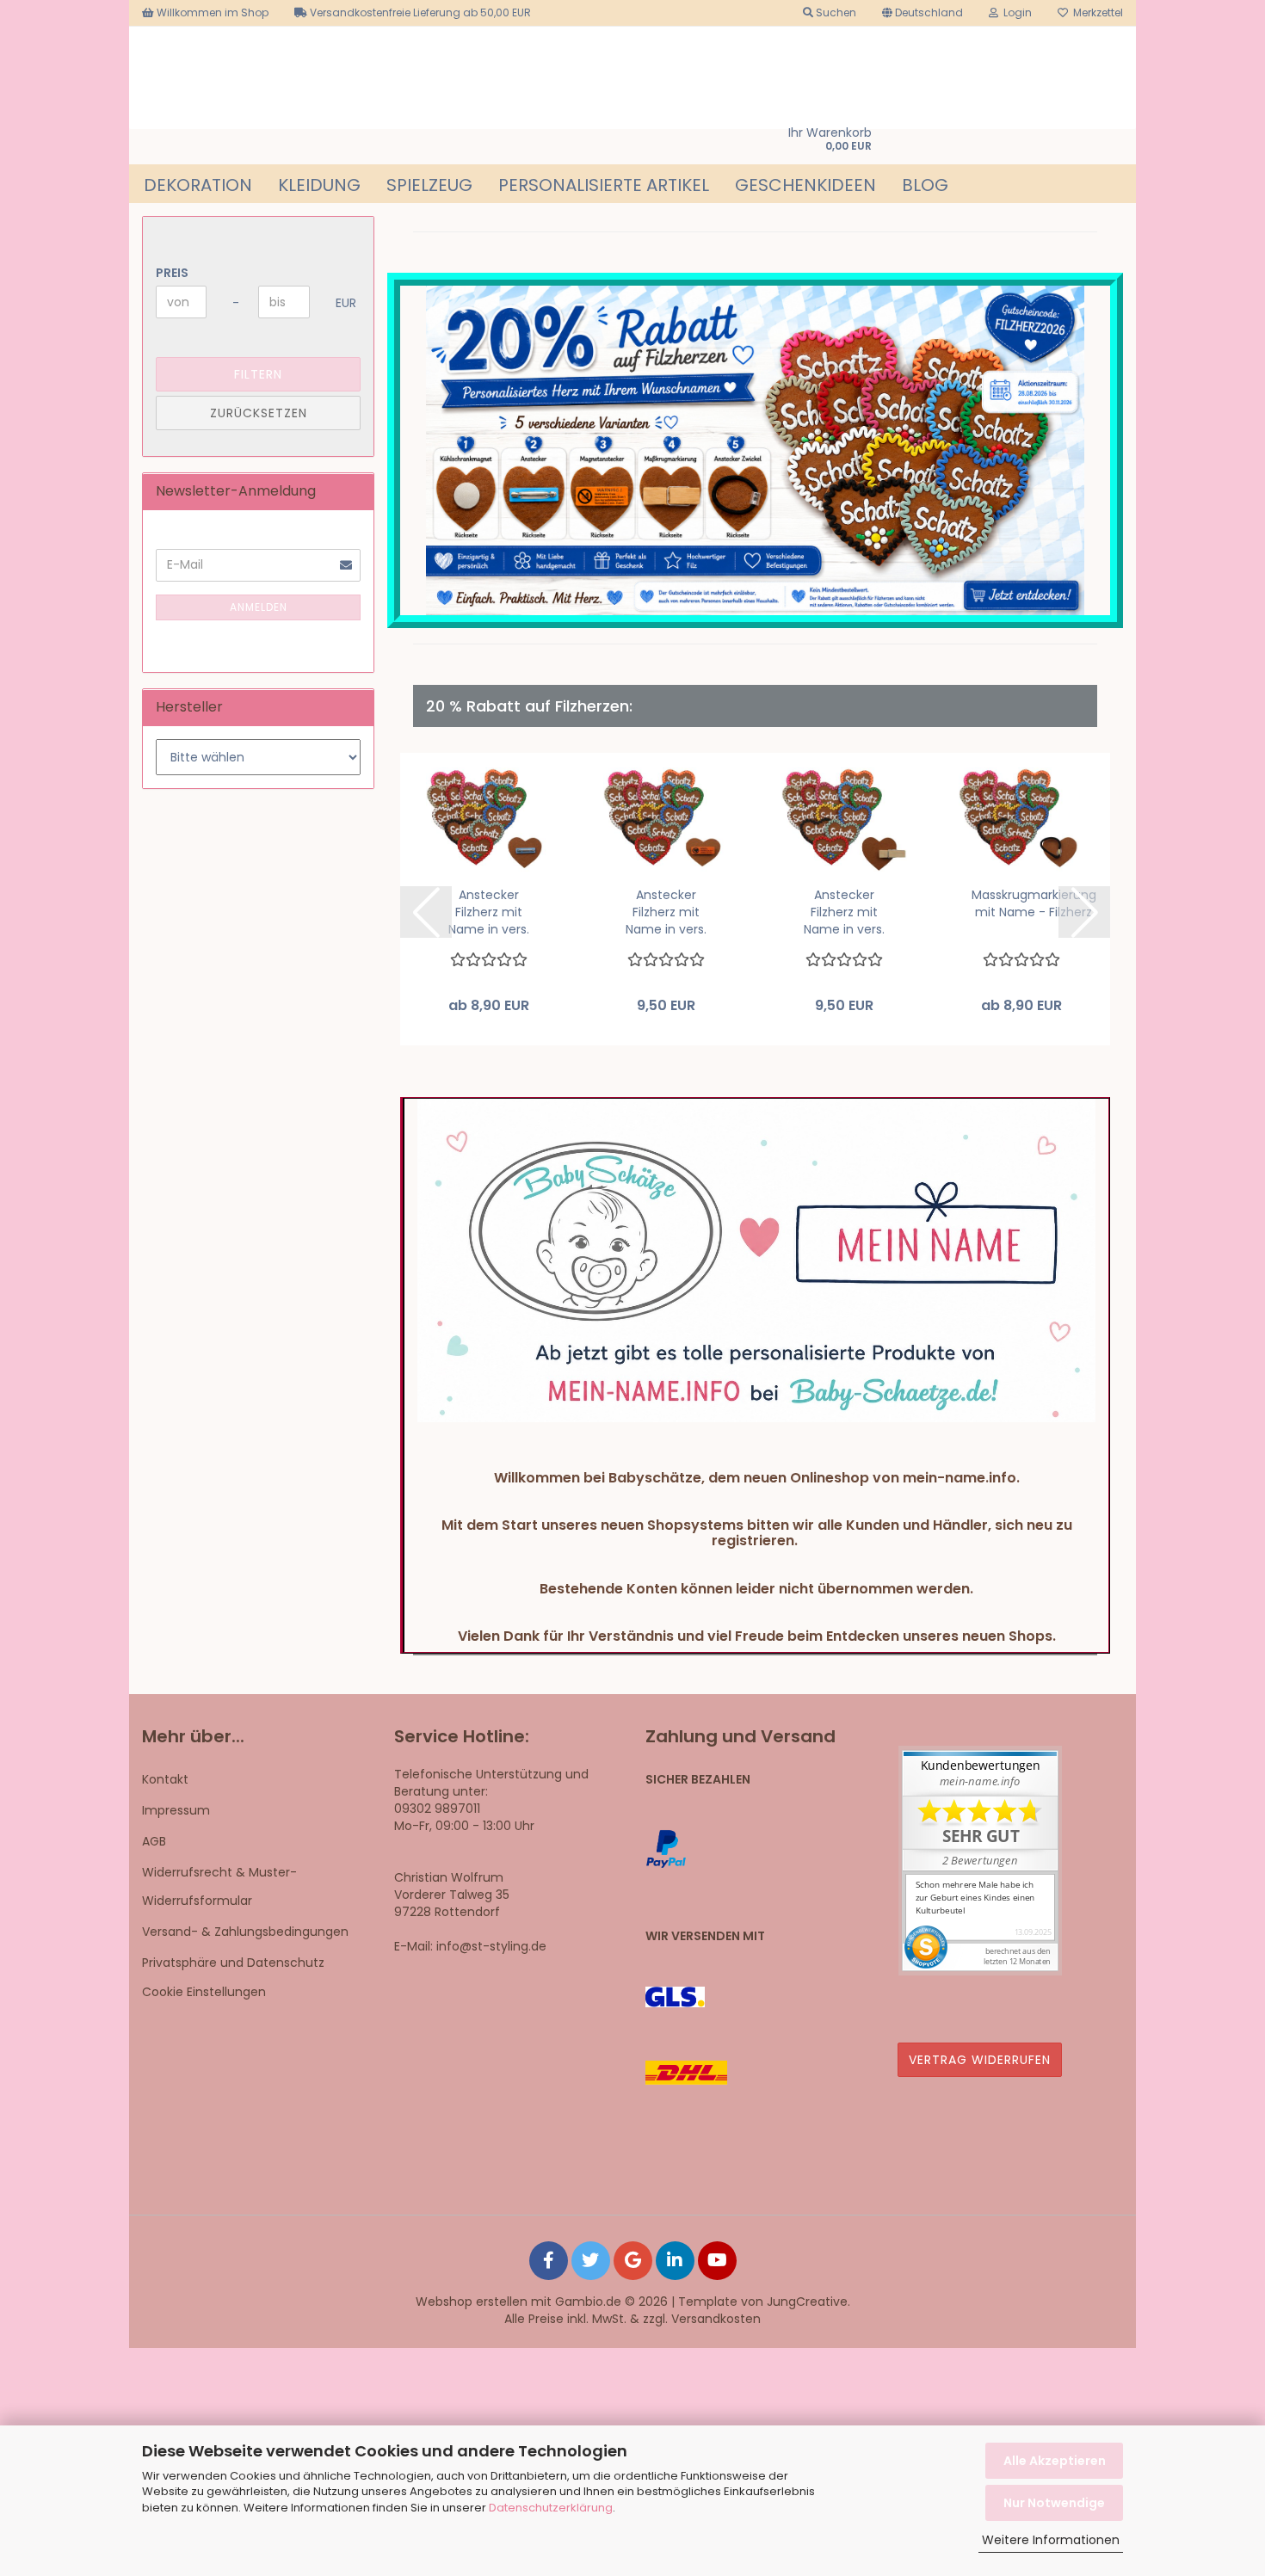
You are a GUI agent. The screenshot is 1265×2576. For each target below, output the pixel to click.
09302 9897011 (437, 1809)
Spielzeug (429, 185)
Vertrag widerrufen (980, 2060)
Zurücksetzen (259, 413)
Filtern (258, 374)
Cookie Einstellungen (204, 1992)
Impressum (176, 1810)
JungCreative (807, 2302)
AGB (154, 1841)
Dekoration (198, 185)
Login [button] (1015, 12)
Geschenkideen (805, 185)
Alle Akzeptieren (1055, 2461)
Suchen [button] (835, 12)
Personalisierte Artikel (604, 185)
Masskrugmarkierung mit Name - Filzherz (1034, 903)
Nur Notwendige (1054, 2503)
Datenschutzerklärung (551, 2508)
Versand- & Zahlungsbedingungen (245, 1932)
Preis (172, 273)
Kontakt (165, 1779)
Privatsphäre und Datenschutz (233, 1963)
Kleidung (319, 185)
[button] (923, 13)
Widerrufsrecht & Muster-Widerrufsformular (219, 1886)
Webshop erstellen (472, 2302)
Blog (925, 185)
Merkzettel (1095, 12)
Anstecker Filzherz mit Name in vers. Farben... (489, 912)
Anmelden (259, 607)
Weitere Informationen (1051, 2540)
